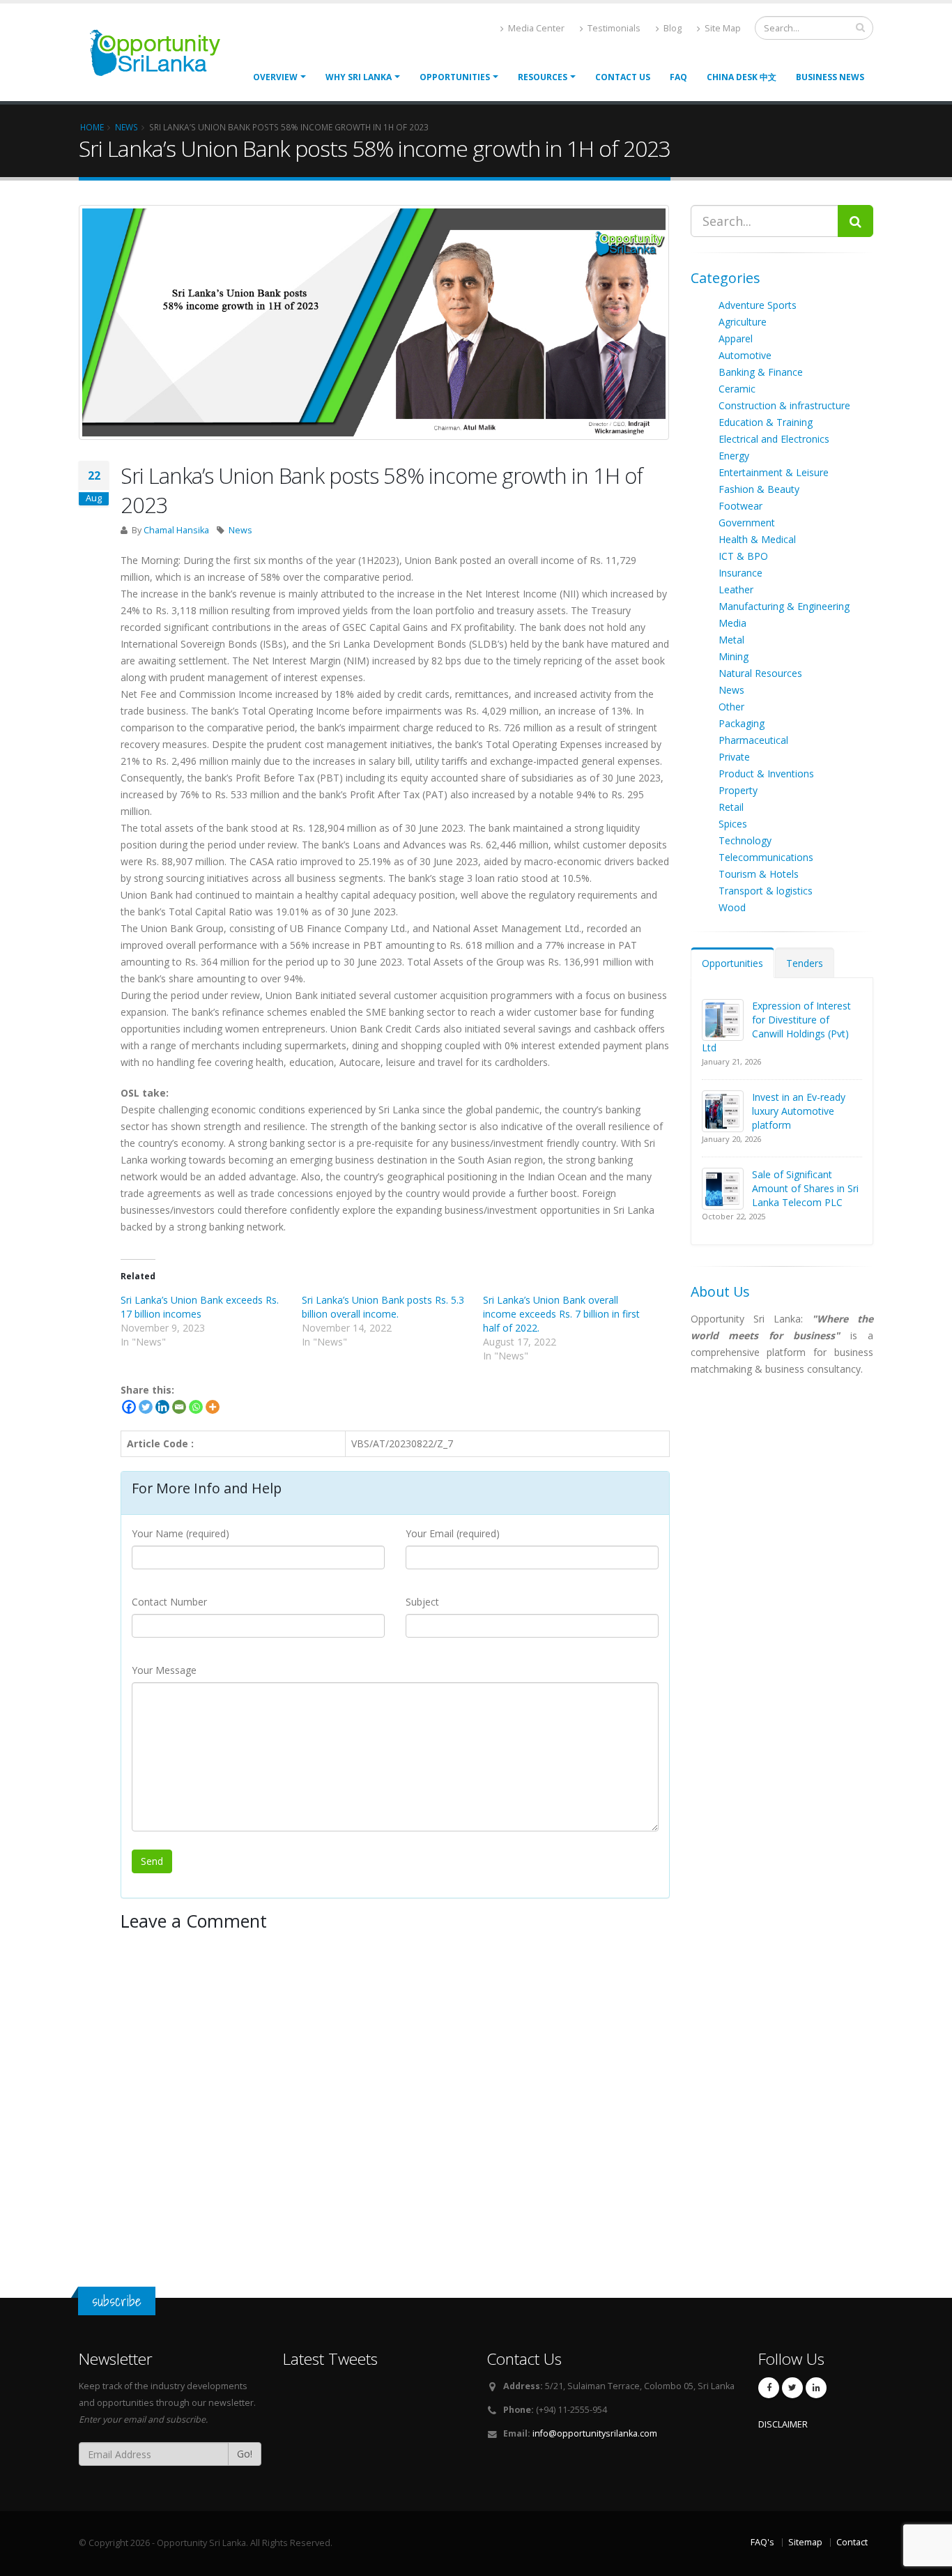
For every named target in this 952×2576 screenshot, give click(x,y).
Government (747, 523)
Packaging (742, 723)
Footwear (740, 506)
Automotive (745, 355)
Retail (731, 807)
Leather (736, 589)
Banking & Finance (761, 372)
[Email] (179, 1407)
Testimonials (613, 28)
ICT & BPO (743, 556)
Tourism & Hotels (759, 874)
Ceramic (737, 389)
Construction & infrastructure (784, 405)
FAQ (678, 77)
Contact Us (623, 77)
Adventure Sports (758, 305)
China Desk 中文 (742, 77)
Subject (422, 1602)
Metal (731, 640)
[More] (213, 1407)
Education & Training (766, 422)
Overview (275, 77)
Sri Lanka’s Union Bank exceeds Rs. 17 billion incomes (200, 1307)
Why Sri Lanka (359, 77)
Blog (671, 28)
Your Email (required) (453, 1533)
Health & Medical (757, 539)
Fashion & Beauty (759, 489)
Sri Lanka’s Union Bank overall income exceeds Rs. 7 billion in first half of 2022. (561, 1314)
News (240, 530)
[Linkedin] (162, 1407)
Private (734, 757)
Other (731, 707)
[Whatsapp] (196, 1407)
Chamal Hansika (176, 530)
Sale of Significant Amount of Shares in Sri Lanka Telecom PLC (805, 1188)
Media (732, 623)
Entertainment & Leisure (774, 472)
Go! (245, 2454)
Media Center (535, 28)
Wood (732, 907)
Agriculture (743, 322)
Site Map (722, 28)
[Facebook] (129, 1407)
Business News (830, 77)
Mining (734, 656)
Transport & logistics (766, 891)
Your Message (164, 1670)
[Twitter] (146, 1407)
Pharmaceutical (753, 740)
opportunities (455, 77)
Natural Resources (760, 673)
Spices (733, 824)
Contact (852, 2542)
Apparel (736, 338)
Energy (734, 456)
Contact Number (169, 1602)
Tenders (805, 963)
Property (738, 790)
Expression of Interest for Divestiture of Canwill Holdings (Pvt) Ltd (776, 1027)
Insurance (740, 573)
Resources (543, 77)
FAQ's (762, 2542)
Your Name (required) (181, 1533)
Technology (745, 840)
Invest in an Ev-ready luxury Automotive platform (799, 1111)
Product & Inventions (766, 773)
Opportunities (732, 963)
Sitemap (805, 2542)
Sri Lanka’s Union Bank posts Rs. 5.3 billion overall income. (383, 1307)
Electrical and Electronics (774, 439)
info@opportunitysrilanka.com (595, 2433)
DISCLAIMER (783, 2424)
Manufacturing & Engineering (784, 606)
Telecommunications (766, 857)
